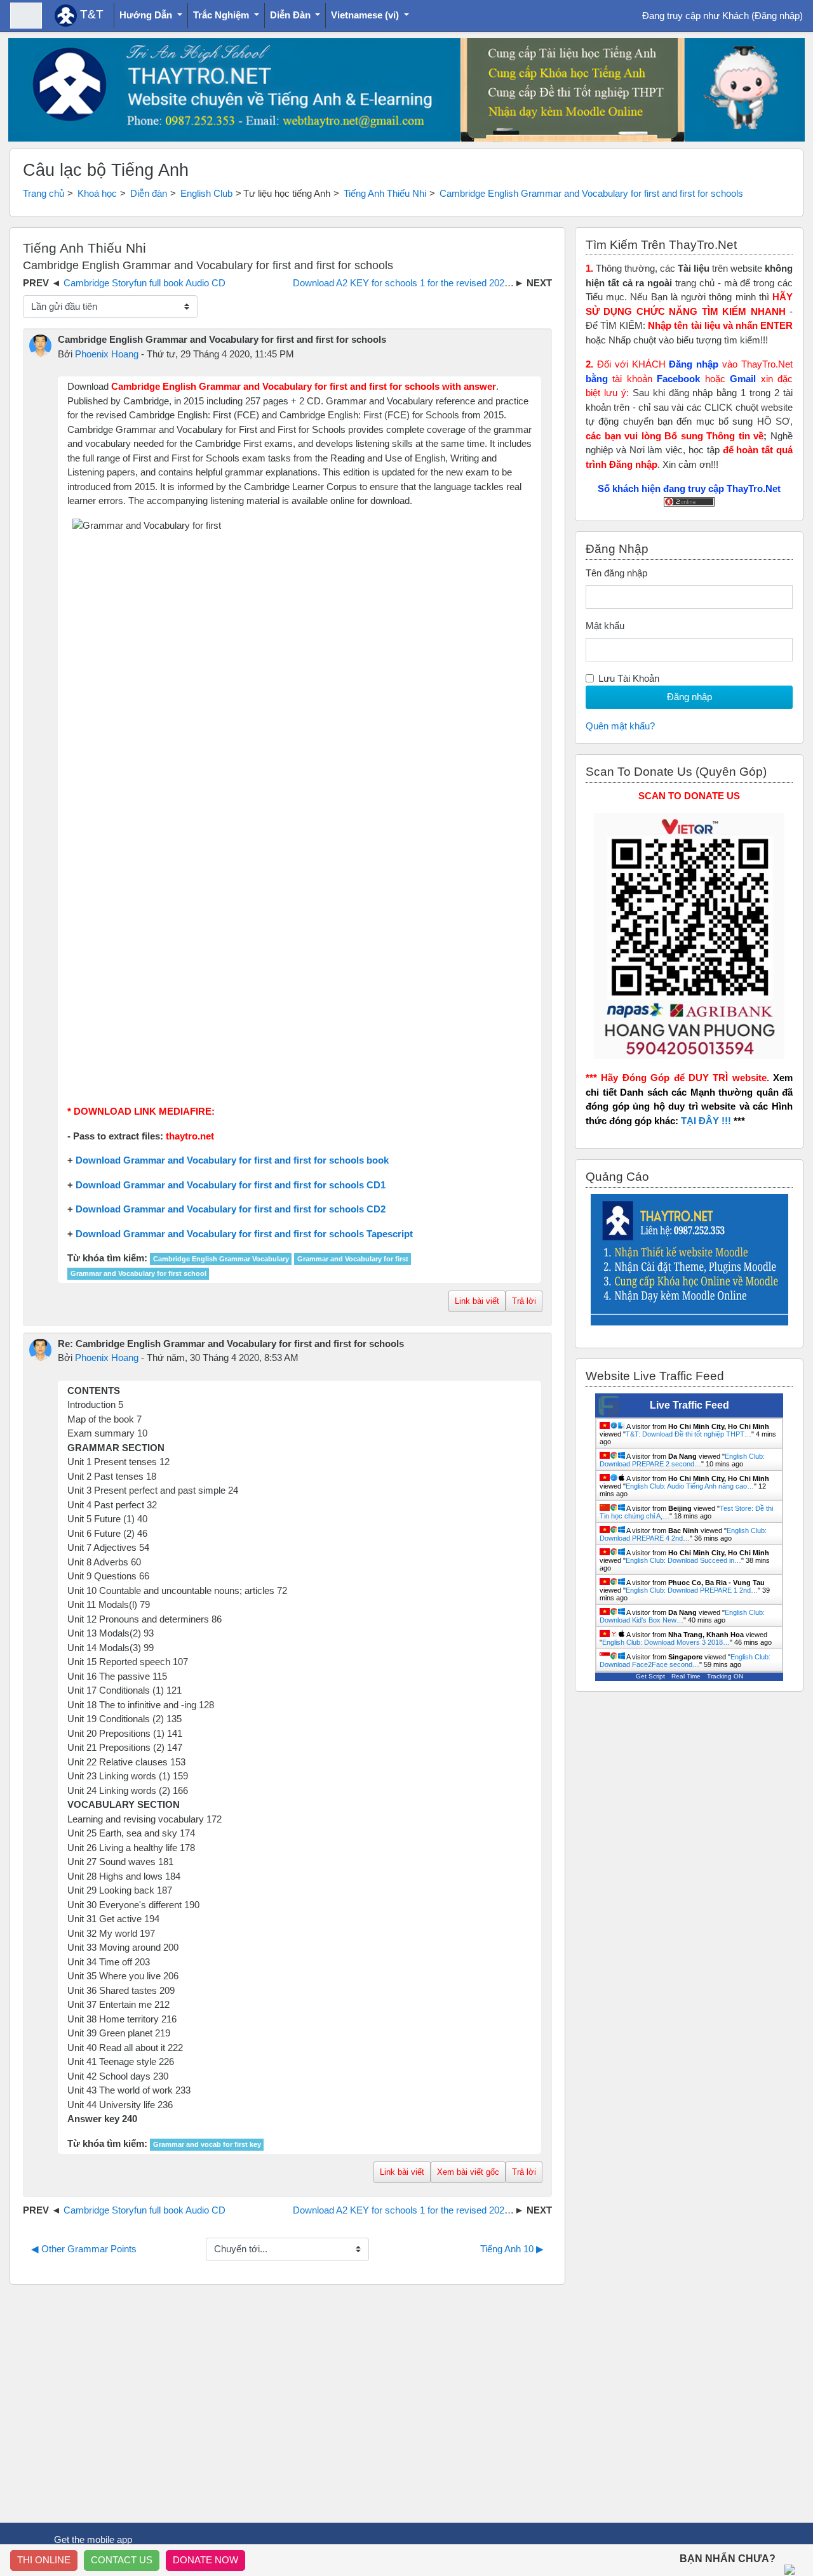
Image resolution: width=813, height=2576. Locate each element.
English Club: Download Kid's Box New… (682, 1616)
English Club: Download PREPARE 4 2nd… (683, 1534)
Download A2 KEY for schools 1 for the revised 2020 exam (414, 283)
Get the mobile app (93, 2539)
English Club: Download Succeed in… (683, 1560)
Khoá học (97, 193)
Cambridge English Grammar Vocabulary (221, 1259)
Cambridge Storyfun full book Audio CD (144, 283)
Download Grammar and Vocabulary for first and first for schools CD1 (231, 1185)
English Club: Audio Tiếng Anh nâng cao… (690, 1486)
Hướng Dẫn (147, 15)
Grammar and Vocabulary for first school (138, 1273)
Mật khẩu (605, 626)
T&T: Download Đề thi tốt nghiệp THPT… (689, 1434)
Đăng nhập (777, 16)
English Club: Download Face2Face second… (685, 1661)
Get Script (650, 1676)
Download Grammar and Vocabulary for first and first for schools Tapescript (244, 1234)
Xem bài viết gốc (468, 2172)
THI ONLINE (44, 2560)
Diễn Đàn (292, 15)
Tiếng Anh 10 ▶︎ (512, 2249)
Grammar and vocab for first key (207, 2144)
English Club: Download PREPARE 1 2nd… (692, 1590)
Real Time (686, 1676)
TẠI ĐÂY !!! (706, 1121)
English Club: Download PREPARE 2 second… (682, 1460)
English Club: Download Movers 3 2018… (666, 1642)
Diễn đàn (149, 193)
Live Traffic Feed (689, 1405)
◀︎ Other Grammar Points (84, 2249)
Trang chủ (44, 193)
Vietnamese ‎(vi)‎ (366, 15)
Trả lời (524, 1301)
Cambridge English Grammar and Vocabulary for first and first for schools (591, 193)
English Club (206, 193)
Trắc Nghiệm (222, 15)
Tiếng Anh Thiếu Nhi (385, 193)
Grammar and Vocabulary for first (353, 1259)
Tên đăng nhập (616, 573)
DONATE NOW (205, 2560)
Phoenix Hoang (107, 354)
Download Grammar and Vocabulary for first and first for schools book (232, 1160)
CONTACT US (122, 2560)
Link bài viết (477, 1301)
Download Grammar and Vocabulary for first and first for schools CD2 (231, 1209)
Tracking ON (725, 1676)
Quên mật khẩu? (620, 726)
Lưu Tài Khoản (629, 678)
